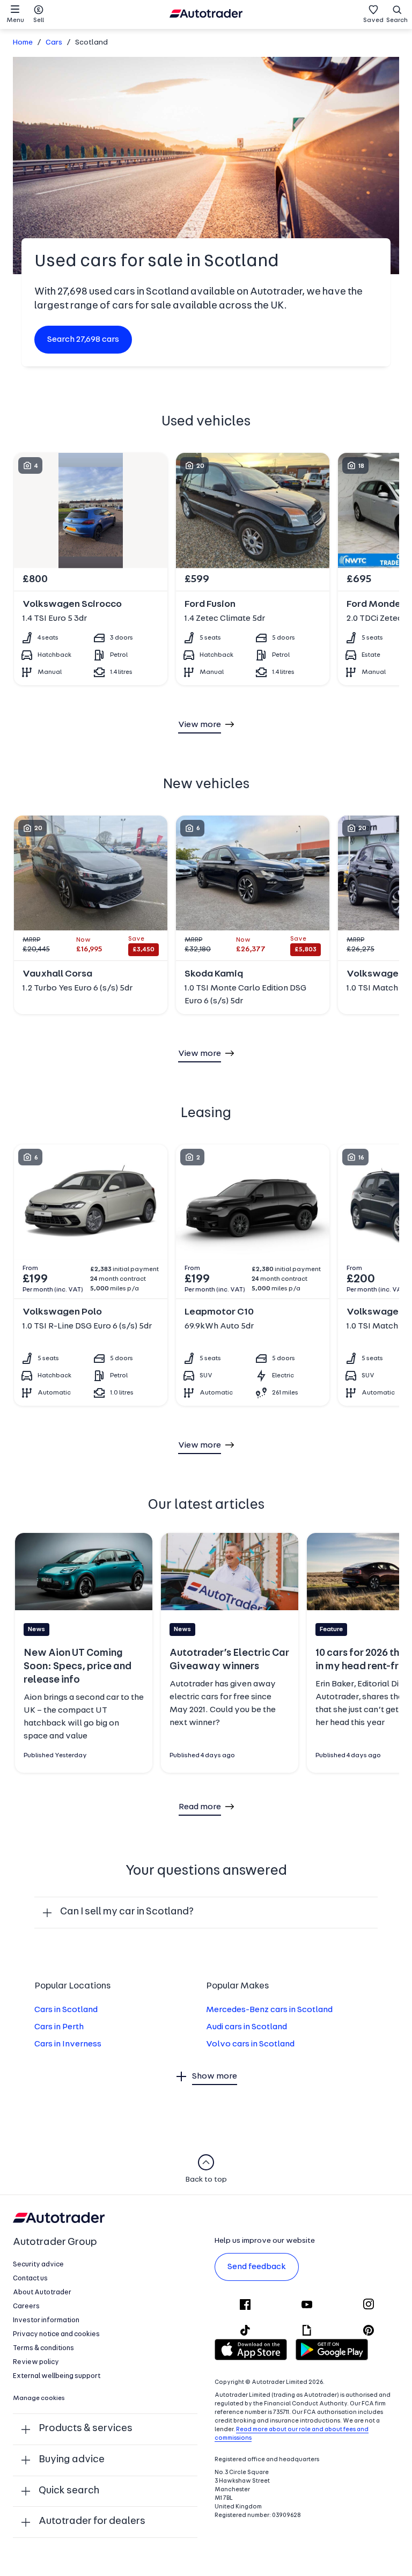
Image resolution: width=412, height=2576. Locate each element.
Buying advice (72, 2460)
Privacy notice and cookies (56, 2334)
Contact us (30, 2278)
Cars (54, 43)
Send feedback (257, 2267)
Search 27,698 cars (83, 340)
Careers (26, 2306)
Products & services (86, 2429)
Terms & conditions (43, 2348)
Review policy (36, 2362)
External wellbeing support (57, 2376)
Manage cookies (39, 2398)
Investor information (46, 2320)
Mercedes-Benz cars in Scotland (269, 2010)
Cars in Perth (59, 2027)
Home (23, 43)
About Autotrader (42, 2292)
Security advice (38, 2265)
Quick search (69, 2491)
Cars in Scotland (66, 2010)
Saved (373, 20)
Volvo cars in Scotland (250, 2044)
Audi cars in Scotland (247, 2027)
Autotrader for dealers (92, 2522)
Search (397, 20)
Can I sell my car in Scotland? (127, 1912)
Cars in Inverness (68, 2044)
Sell (39, 20)
